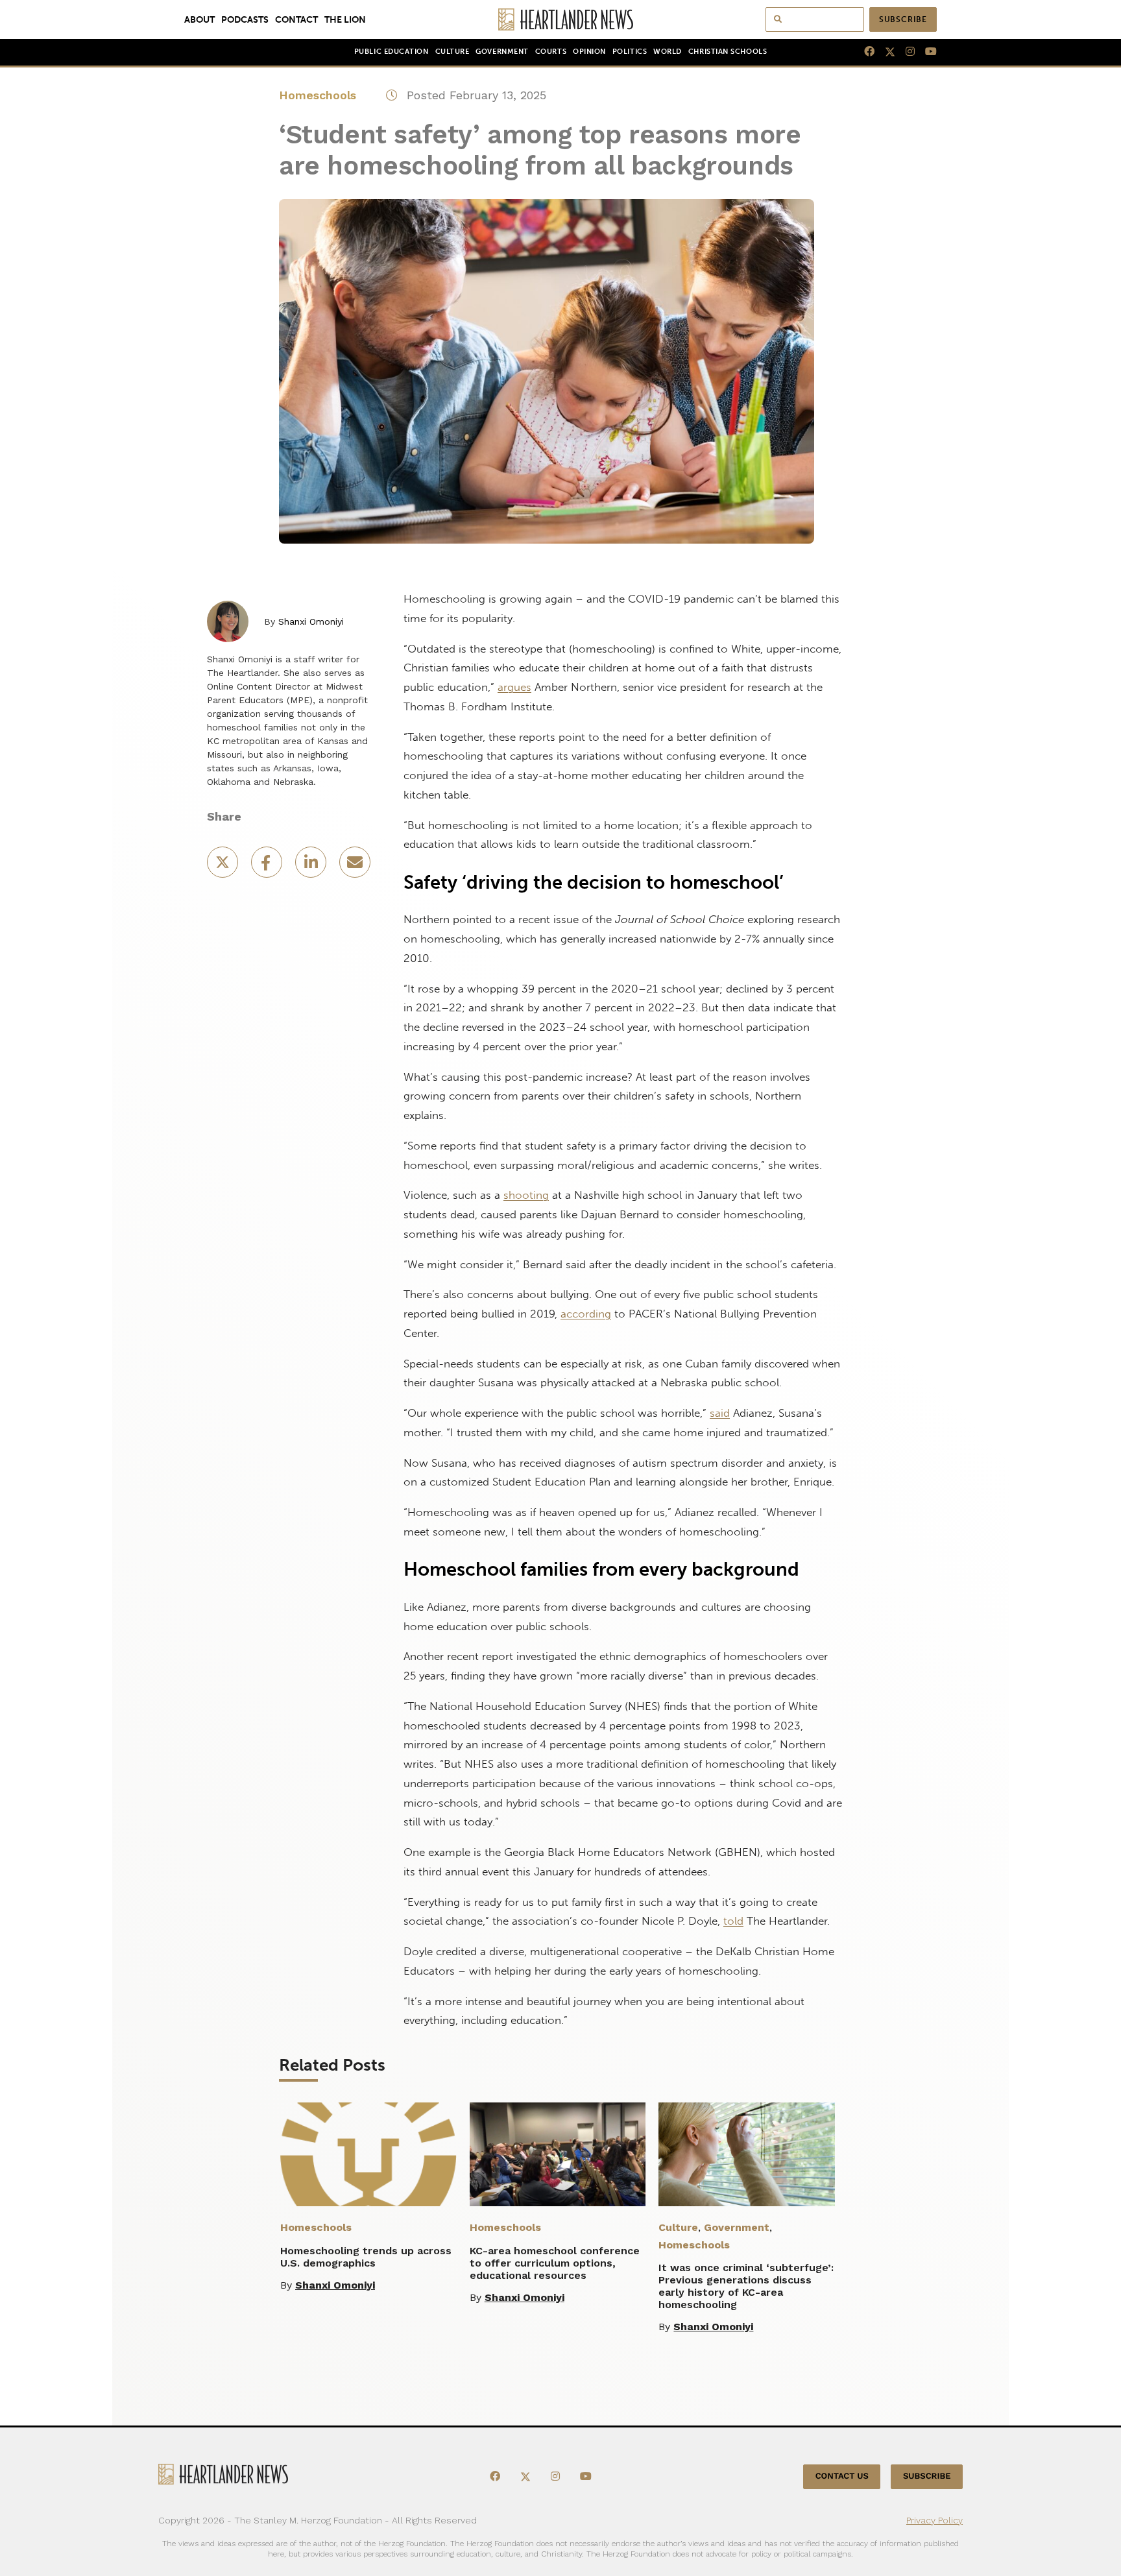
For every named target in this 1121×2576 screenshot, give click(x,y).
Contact (296, 19)
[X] (885, 52)
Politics (630, 52)
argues (514, 687)
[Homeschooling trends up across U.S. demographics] (368, 2154)
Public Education (392, 52)
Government (502, 52)
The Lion (345, 19)
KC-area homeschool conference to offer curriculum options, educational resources (555, 2263)
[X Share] (224, 866)
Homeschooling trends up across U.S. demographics (366, 2257)
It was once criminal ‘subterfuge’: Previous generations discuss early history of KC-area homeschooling (746, 2286)
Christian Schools (728, 52)
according (586, 1314)
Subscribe (903, 19)
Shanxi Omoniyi (311, 621)
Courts (551, 52)
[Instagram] (905, 52)
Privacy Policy (934, 2520)
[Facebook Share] (268, 866)
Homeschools (318, 95)
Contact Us (842, 2476)
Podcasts (245, 19)
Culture (452, 52)
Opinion (589, 52)
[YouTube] (926, 52)
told (733, 1921)
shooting (526, 1195)
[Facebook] (864, 52)
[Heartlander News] (561, 19)
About (199, 19)
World (668, 52)
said (720, 1413)
